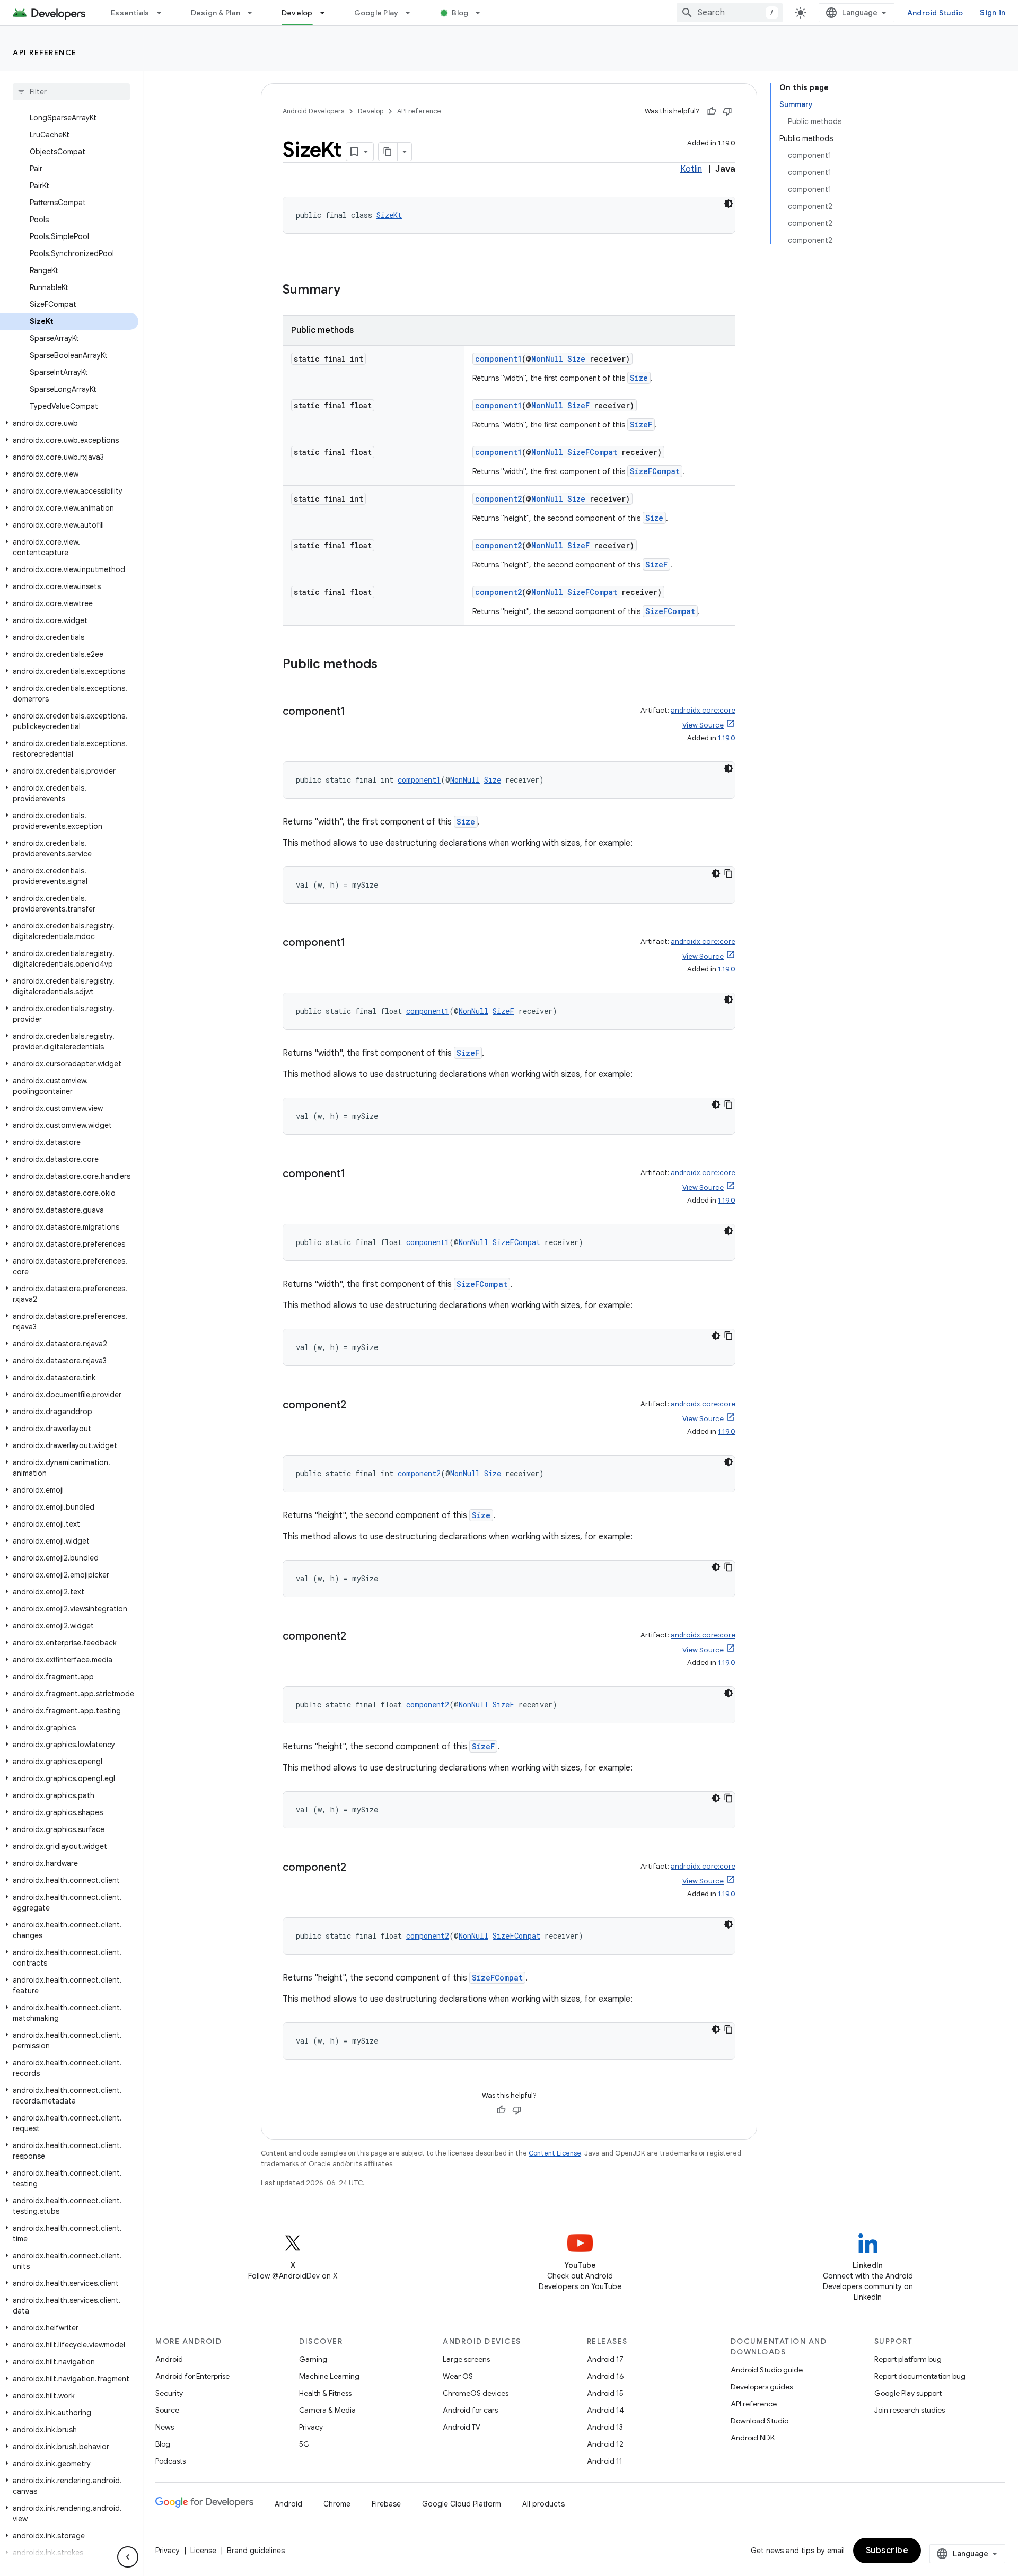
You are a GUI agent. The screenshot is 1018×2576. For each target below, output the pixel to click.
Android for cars (470, 2410)
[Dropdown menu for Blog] (482, 13)
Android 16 (605, 2376)
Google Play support (908, 2393)
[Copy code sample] (729, 873)
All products (543, 2504)
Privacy (311, 2427)
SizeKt (389, 215)
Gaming (313, 2359)
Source (167, 2410)
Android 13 (605, 2427)
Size (576, 359)
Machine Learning (329, 2376)
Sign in (993, 13)
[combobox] (730, 13)
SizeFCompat (592, 452)
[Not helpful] (727, 111)
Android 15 (605, 2393)
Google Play (376, 13)
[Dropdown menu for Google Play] (413, 13)
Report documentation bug (920, 2376)
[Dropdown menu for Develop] (327, 13)
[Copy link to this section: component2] (357, 1406)
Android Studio (935, 13)
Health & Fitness (325, 2393)
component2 (498, 499)
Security (169, 2393)
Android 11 (605, 2461)
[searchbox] (71, 92)
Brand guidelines (256, 2551)
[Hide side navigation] (128, 2557)
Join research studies (910, 2410)
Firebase (386, 2504)
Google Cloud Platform (462, 2504)
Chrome (337, 2504)
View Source (703, 725)
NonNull (547, 359)
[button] (69, 423)
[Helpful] (712, 111)
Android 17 (605, 2359)
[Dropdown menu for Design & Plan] (254, 13)
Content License (555, 2153)
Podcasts (170, 2461)
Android (169, 2359)
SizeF (578, 405)
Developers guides (762, 2387)
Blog (460, 13)
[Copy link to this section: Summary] (351, 291)
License (203, 2551)
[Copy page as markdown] (388, 152)
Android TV (462, 2427)
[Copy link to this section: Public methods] (388, 665)
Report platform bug (908, 2359)
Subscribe (887, 2551)
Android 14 (605, 2410)
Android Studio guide (767, 2370)
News (165, 2427)
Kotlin (691, 169)
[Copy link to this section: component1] (356, 712)
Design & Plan (216, 13)
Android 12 (605, 2444)
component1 (498, 359)
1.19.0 (727, 738)
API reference (45, 52)
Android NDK (753, 2438)
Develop (297, 13)
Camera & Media (327, 2410)
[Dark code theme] (729, 204)
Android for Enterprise (192, 2376)
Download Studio (760, 2421)
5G (304, 2444)
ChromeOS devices (476, 2393)
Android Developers (313, 111)
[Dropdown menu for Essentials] (164, 13)
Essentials (130, 13)
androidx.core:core (703, 710)
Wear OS (458, 2376)
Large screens (466, 2359)
